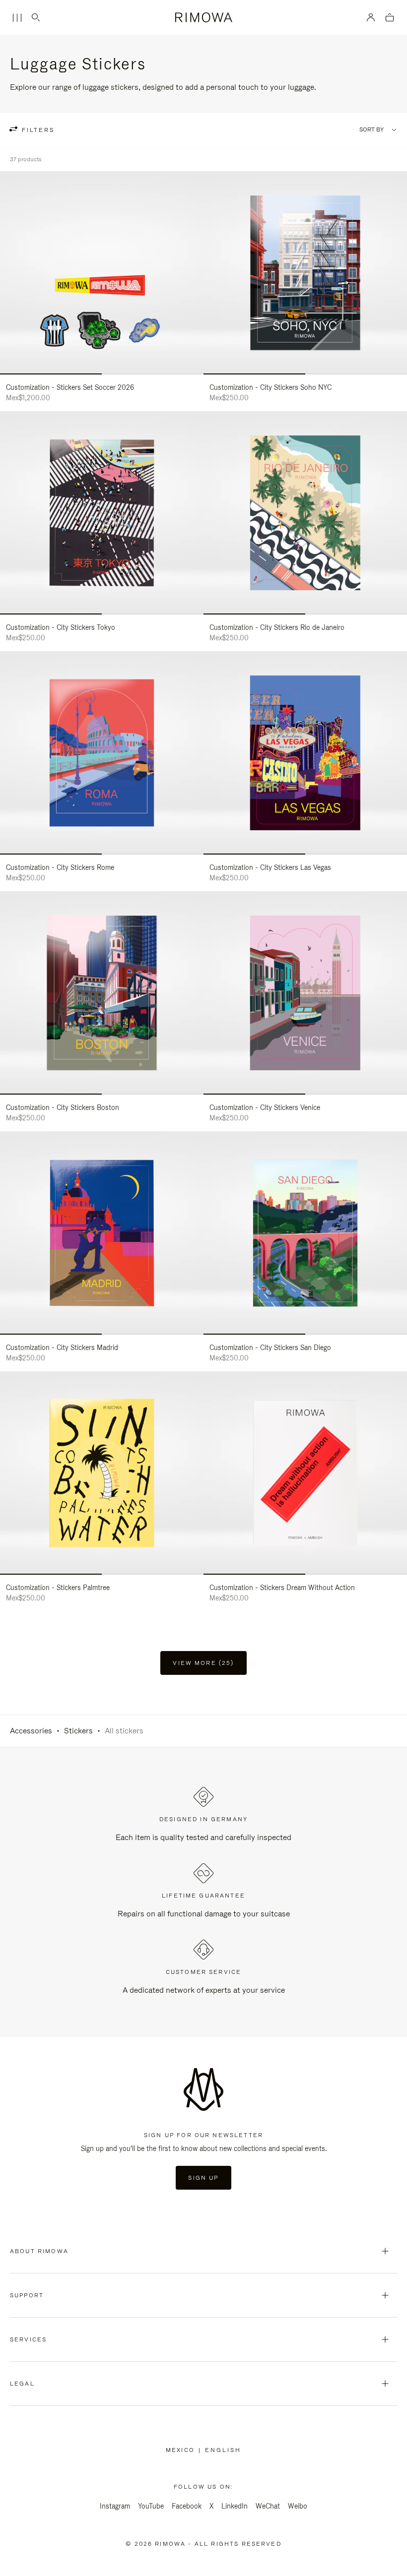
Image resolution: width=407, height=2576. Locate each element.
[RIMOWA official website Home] (203, 17)
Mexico (182, 2450)
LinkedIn (235, 2506)
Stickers (78, 1731)
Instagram (115, 2506)
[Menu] (17, 18)
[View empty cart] (390, 18)
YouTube (151, 2506)
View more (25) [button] (203, 1663)
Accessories (31, 1731)
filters (37, 130)
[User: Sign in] (371, 17)
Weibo (298, 2506)
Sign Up (203, 2178)
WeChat (268, 2506)
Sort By (372, 130)
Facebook (187, 2506)
